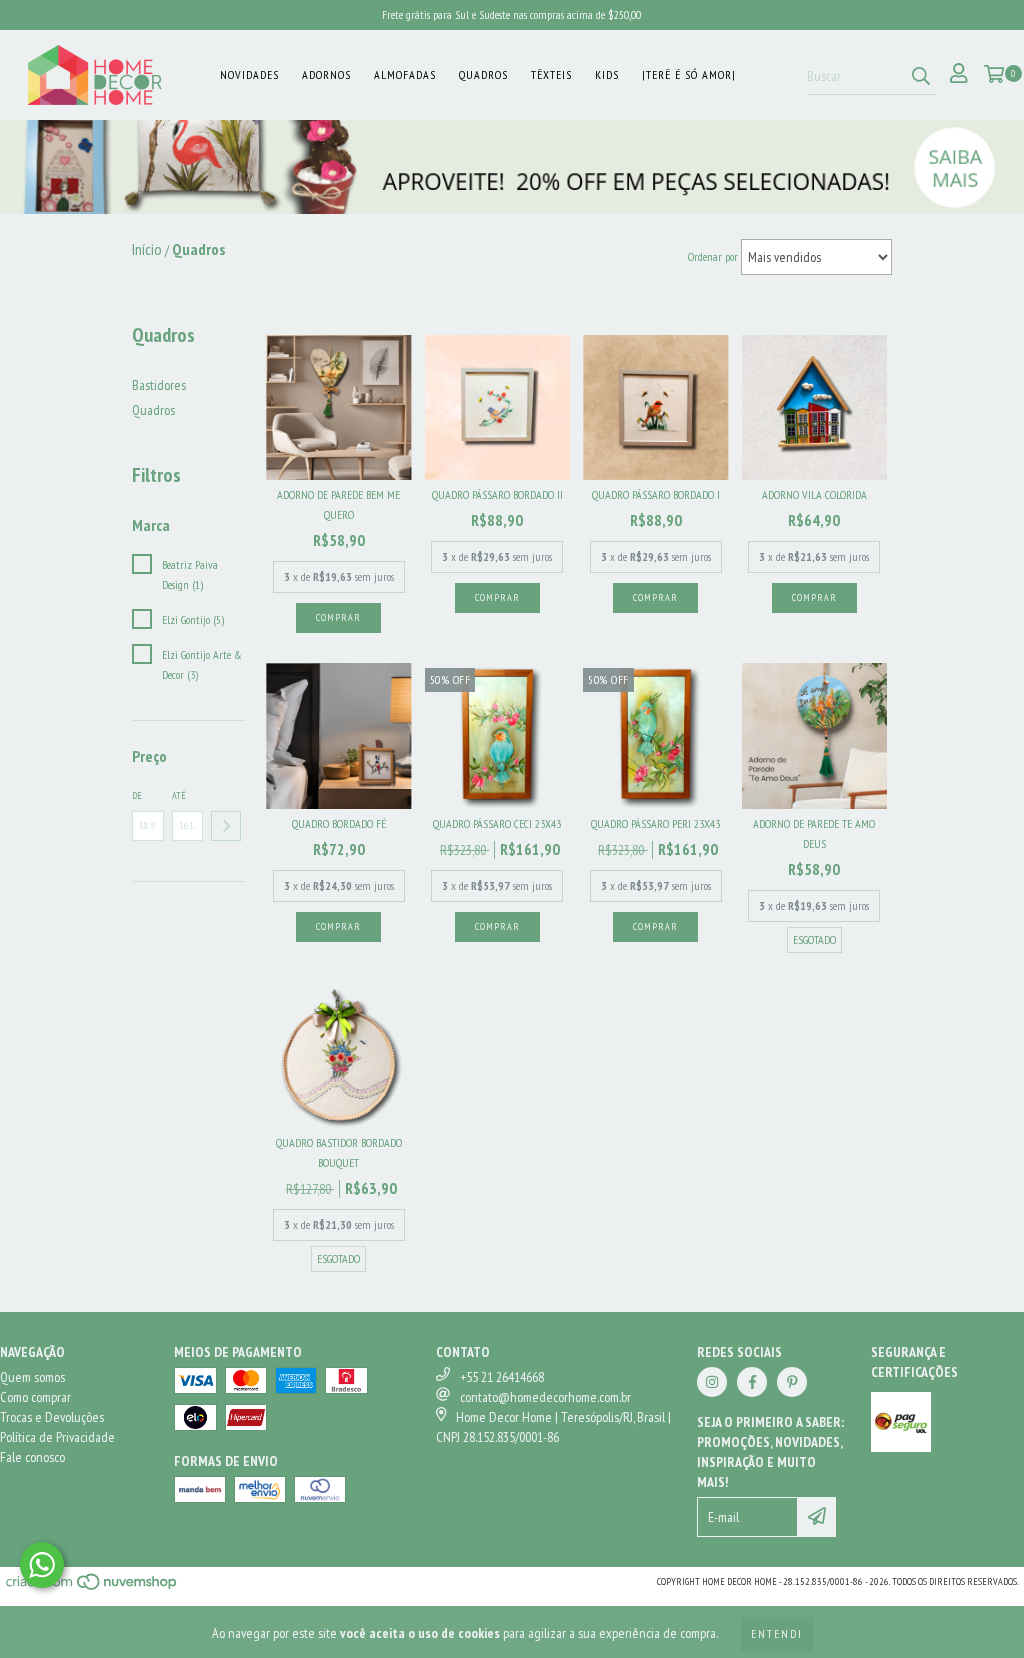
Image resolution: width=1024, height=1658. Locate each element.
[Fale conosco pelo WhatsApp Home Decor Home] (42, 1565)
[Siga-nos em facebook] (752, 1382)
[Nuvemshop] (92, 1587)
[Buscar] (921, 77)
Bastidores (159, 385)
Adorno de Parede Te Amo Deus (814, 833)
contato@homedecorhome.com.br (545, 1397)
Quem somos (32, 1377)
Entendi (777, 1633)
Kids (607, 74)
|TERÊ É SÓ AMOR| (689, 74)
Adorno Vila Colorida (814, 494)
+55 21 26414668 (502, 1377)
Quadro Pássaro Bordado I (656, 494)
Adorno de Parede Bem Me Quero (338, 504)
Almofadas (405, 74)
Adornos (326, 74)
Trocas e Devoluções (52, 1417)
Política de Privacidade (57, 1437)
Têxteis (551, 74)
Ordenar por (713, 256)
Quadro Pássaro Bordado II (497, 494)
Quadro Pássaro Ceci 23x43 (497, 823)
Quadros (483, 74)
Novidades (249, 74)
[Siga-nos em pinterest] (792, 1382)
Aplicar (226, 826)
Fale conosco (32, 1457)
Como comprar (35, 1397)
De (137, 795)
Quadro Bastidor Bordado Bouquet (339, 1152)
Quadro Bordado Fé (339, 823)
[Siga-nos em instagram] (712, 1382)
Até (179, 795)
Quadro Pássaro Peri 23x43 (655, 823)
